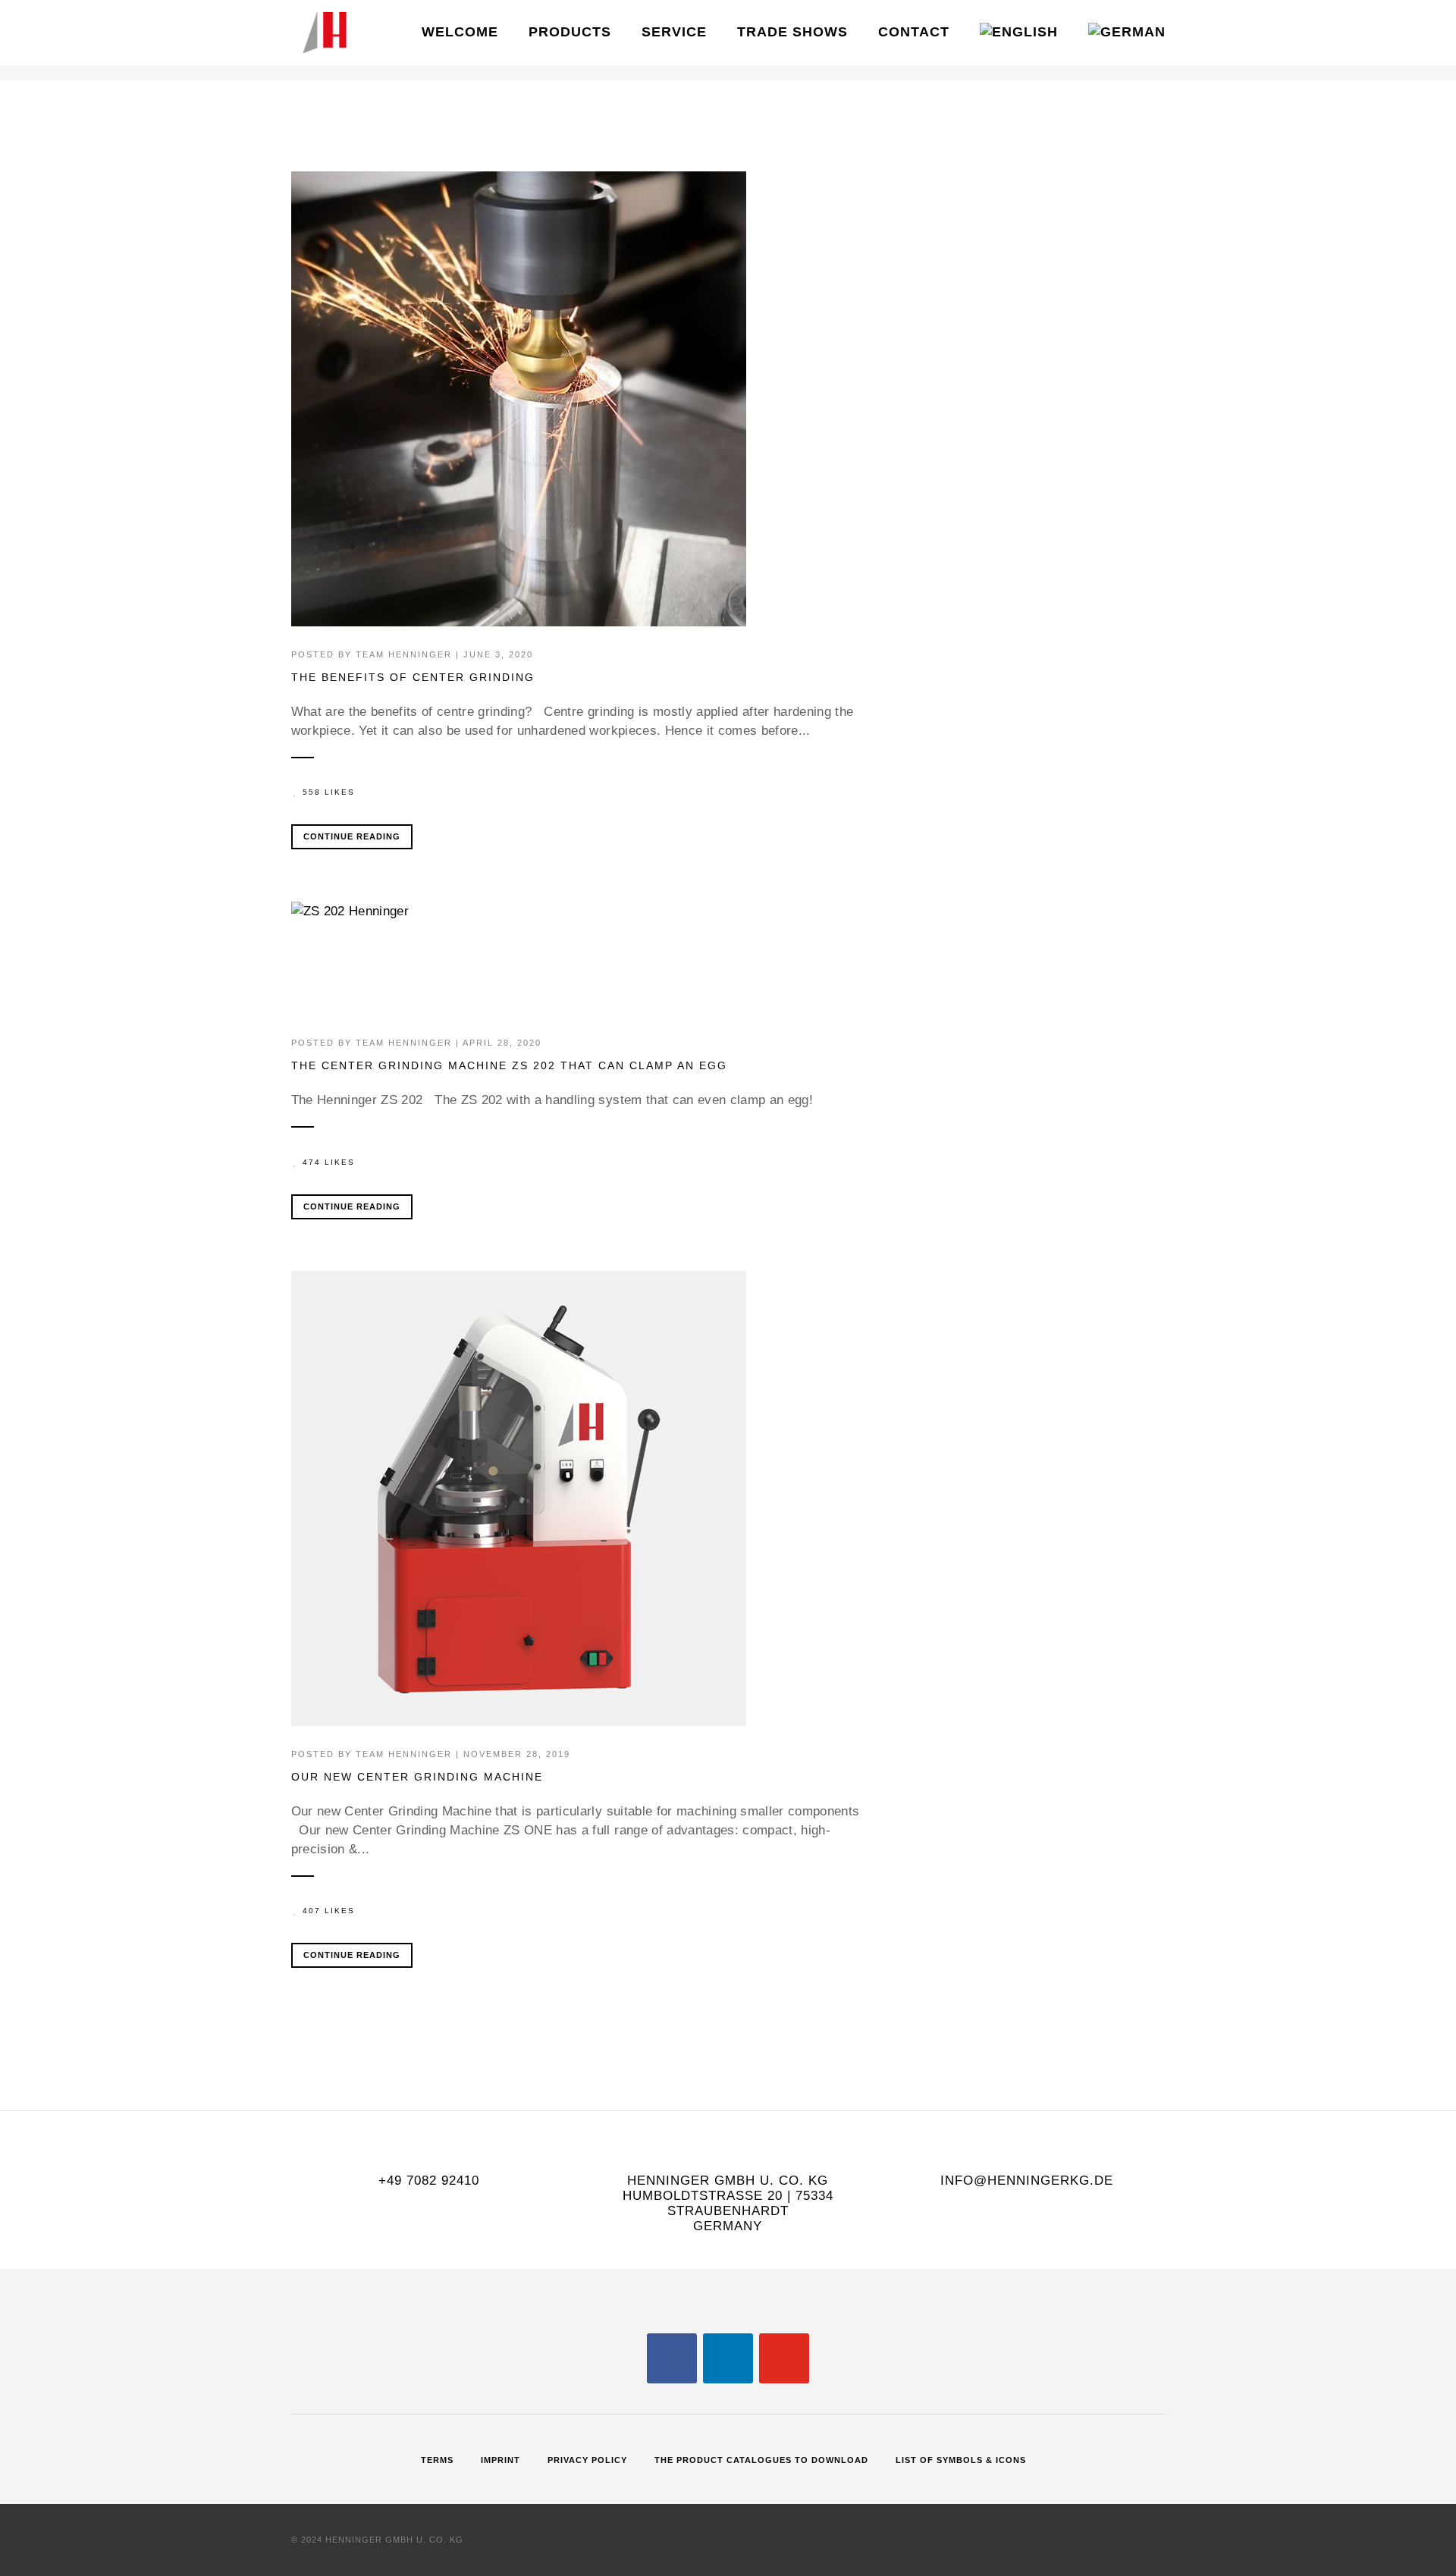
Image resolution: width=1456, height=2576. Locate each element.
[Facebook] (672, 2358)
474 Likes (329, 1162)
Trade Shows (792, 32)
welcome (460, 32)
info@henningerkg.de (1027, 2181)
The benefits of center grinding (413, 677)
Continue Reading (352, 836)
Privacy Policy (587, 2460)
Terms (437, 2460)
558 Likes (329, 792)
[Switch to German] (1127, 33)
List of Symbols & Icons (961, 2460)
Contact (914, 32)
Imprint (500, 2460)
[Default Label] (728, 2358)
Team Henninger (404, 654)
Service (674, 32)
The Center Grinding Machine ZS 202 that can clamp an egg (509, 1065)
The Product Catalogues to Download (761, 2460)
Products (570, 32)
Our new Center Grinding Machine (417, 1777)
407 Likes (329, 1911)
